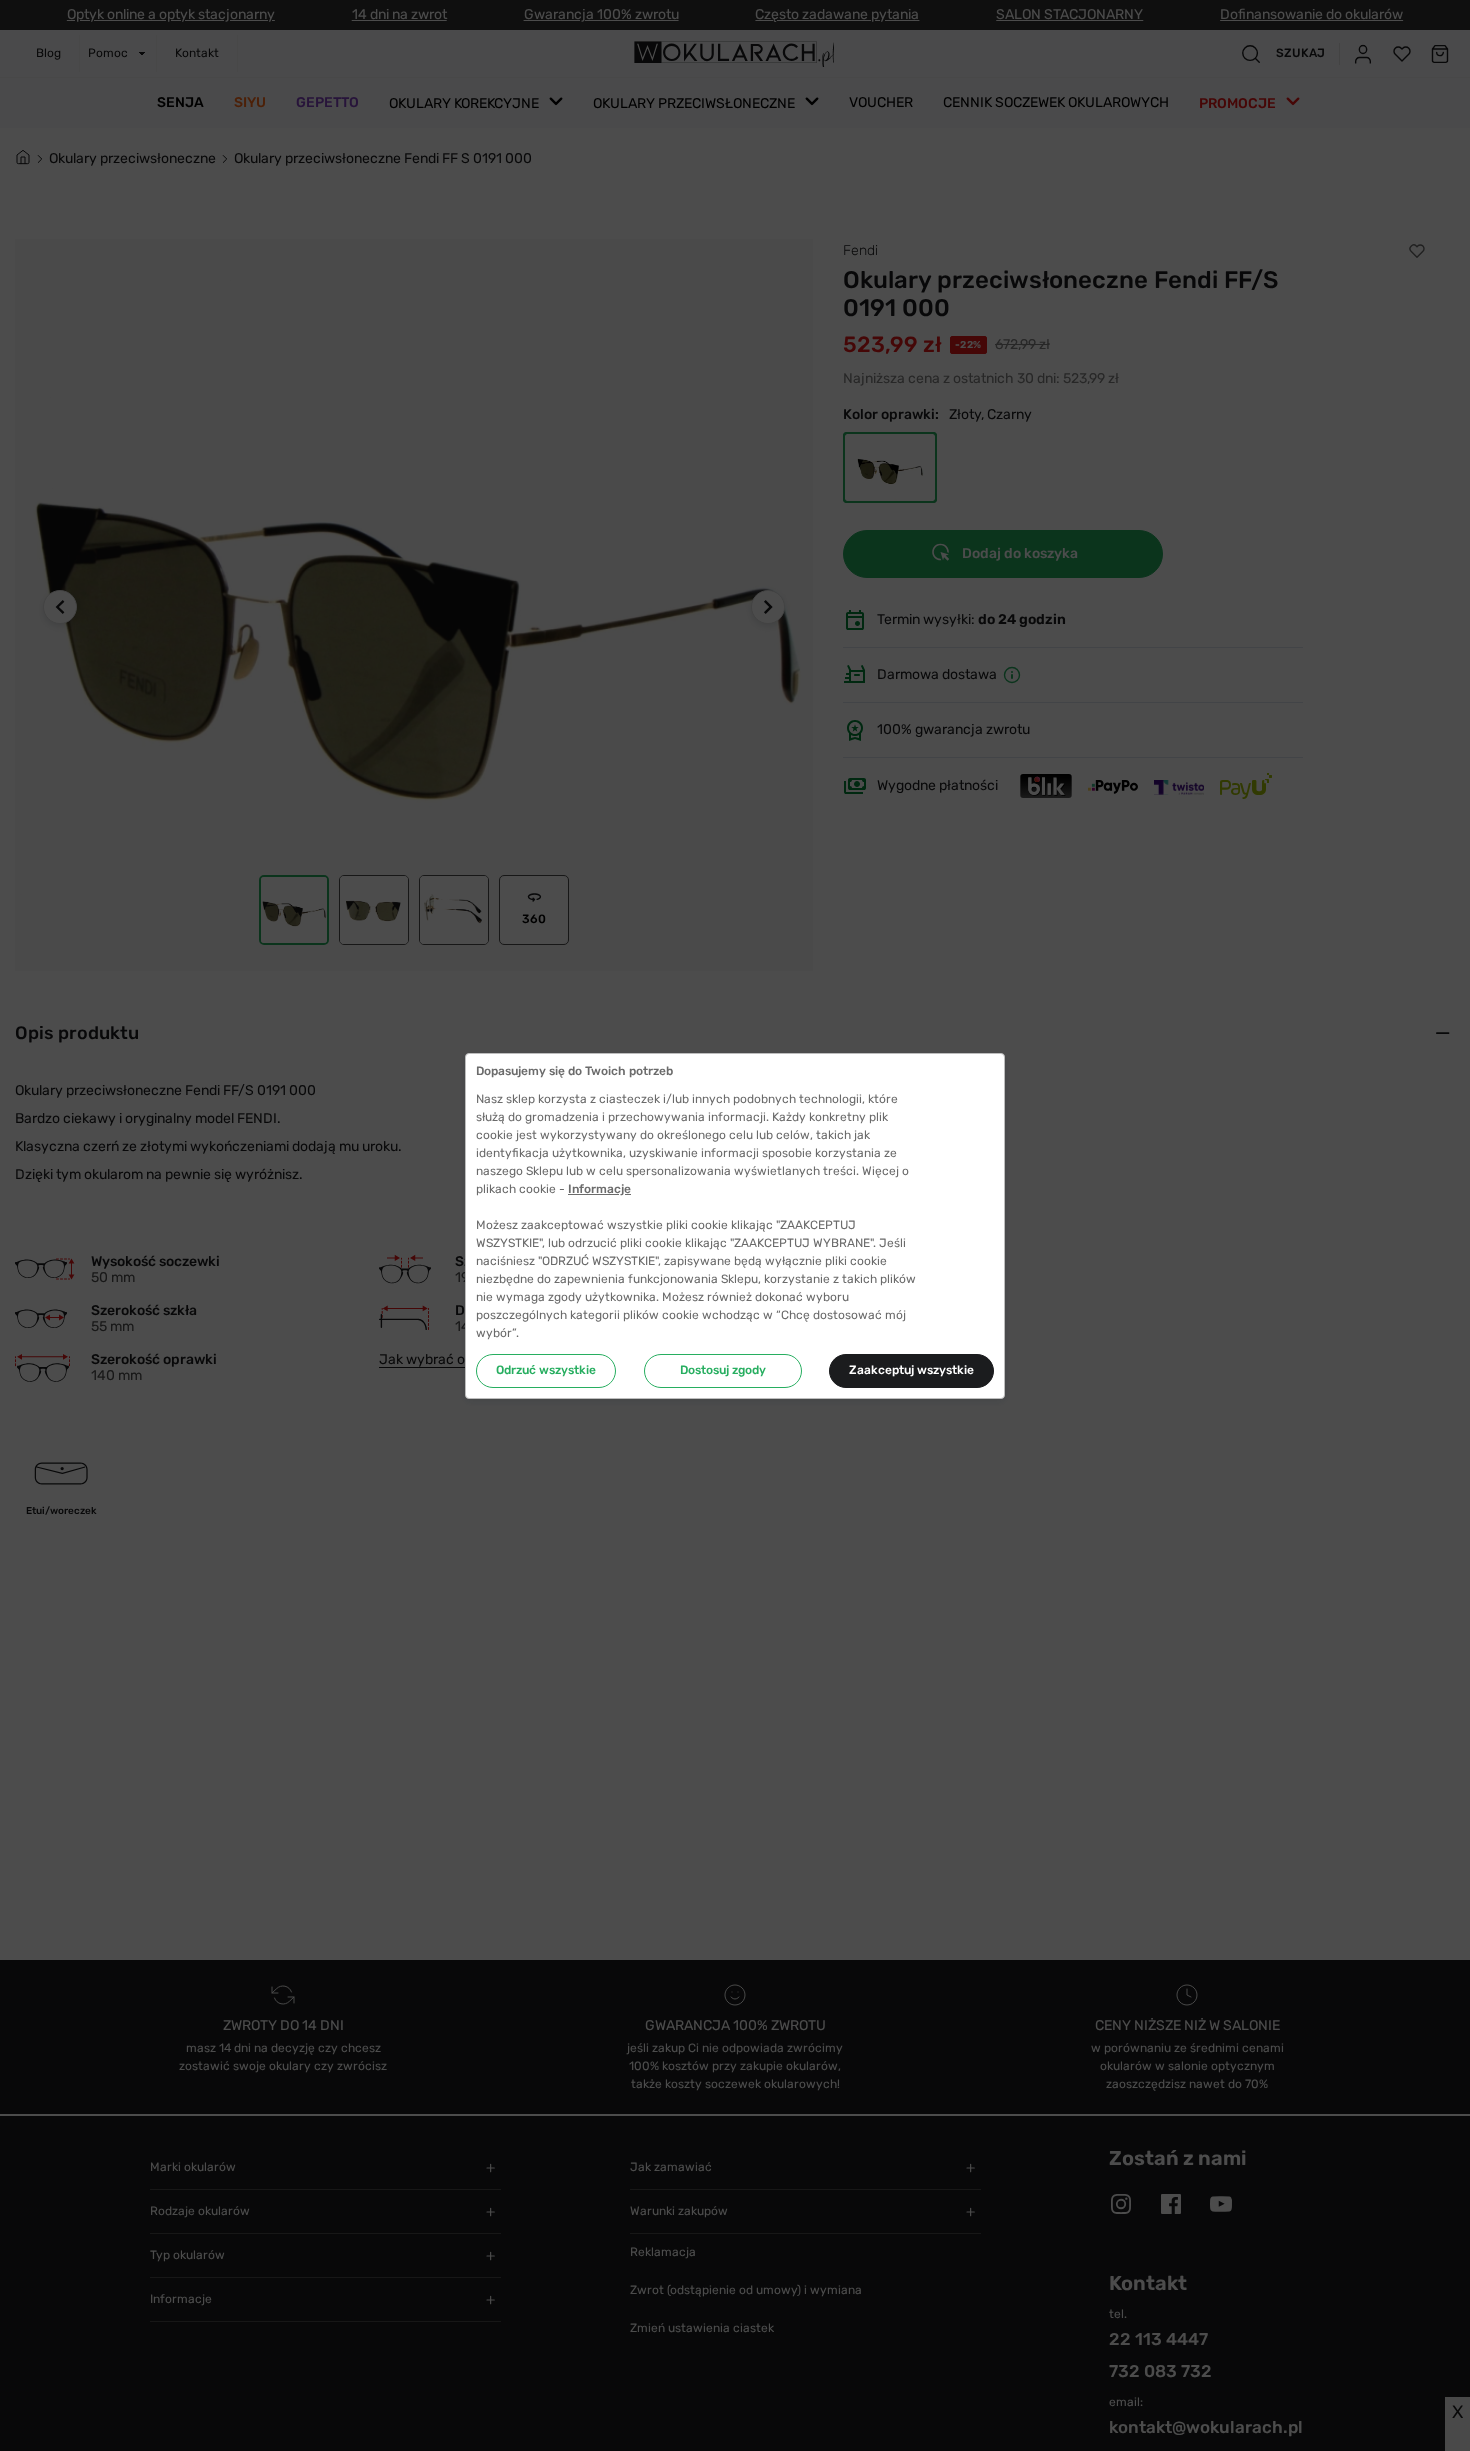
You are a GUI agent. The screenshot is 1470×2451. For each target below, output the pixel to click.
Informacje (599, 1189)
